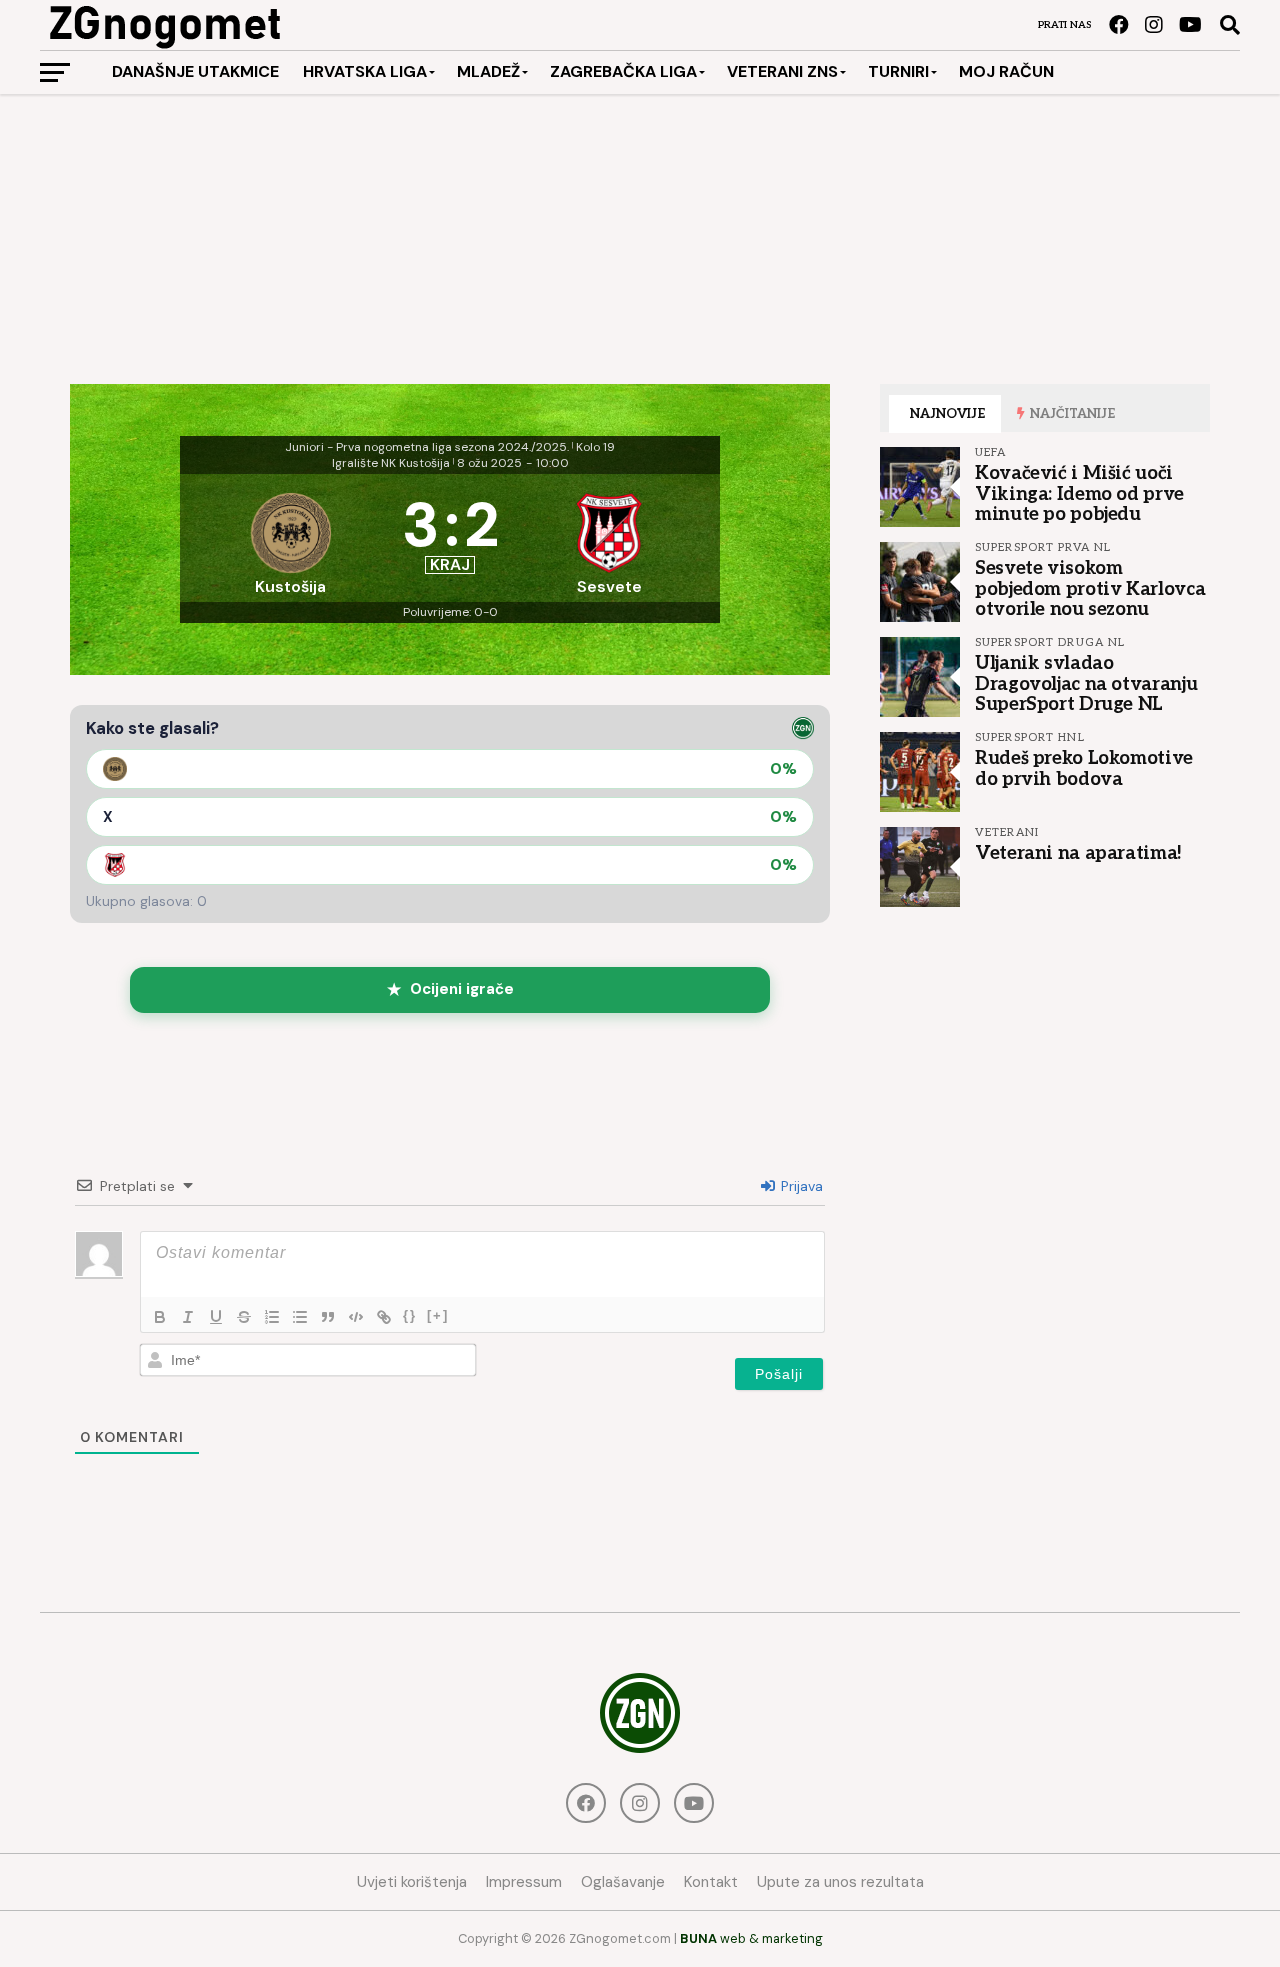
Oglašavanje (623, 1882)
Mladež (488, 71)
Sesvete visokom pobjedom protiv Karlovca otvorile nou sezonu (1090, 588)
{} (410, 1315)
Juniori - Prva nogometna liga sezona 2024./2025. (427, 447)
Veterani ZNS (782, 71)
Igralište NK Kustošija (391, 463)
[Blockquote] (328, 1317)
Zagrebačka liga (623, 71)
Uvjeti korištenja (412, 1882)
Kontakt (711, 1882)
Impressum (524, 1882)
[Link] (384, 1317)
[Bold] (160, 1317)
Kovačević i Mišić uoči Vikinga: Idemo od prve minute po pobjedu (1079, 493)
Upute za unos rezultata (840, 1882)
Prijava (800, 1186)
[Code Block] (356, 1317)
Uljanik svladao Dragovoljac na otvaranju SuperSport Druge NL (1086, 683)
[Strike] (244, 1317)
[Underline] (216, 1317)
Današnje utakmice (195, 71)
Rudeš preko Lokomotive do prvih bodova (1084, 768)
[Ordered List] (272, 1317)
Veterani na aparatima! (1078, 853)
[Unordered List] (300, 1317)
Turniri (898, 71)
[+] (438, 1315)
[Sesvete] (610, 538)
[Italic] (188, 1317)
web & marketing (751, 1938)
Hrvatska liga (365, 71)
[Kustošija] (291, 538)
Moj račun (1006, 71)
